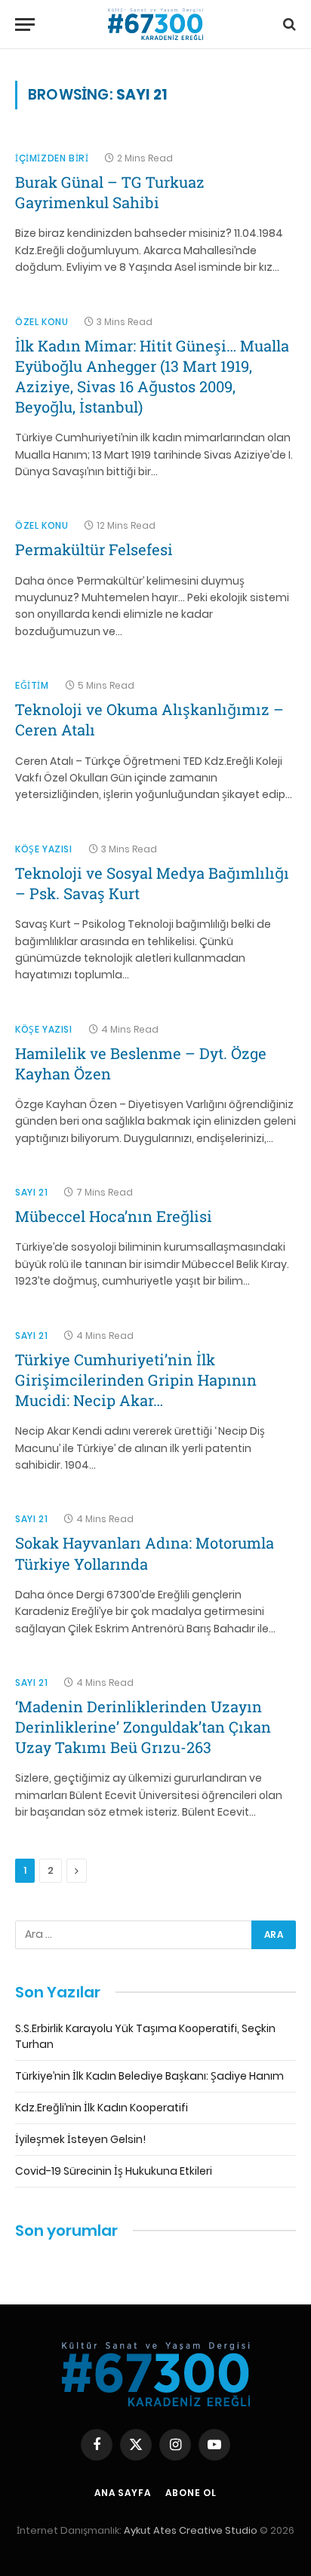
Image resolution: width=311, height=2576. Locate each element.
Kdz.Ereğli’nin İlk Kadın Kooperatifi (102, 2108)
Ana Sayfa (123, 2493)
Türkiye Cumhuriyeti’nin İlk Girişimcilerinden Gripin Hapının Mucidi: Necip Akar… (136, 1380)
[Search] (288, 25)
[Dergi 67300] (155, 25)
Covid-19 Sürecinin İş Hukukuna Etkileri (114, 2171)
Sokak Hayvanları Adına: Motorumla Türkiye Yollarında (145, 1553)
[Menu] (25, 25)
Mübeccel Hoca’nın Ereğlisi (114, 1216)
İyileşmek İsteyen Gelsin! (80, 2139)
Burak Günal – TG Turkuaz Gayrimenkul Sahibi (110, 192)
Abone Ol (191, 2493)
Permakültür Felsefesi (94, 549)
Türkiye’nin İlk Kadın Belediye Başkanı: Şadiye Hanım (149, 2076)
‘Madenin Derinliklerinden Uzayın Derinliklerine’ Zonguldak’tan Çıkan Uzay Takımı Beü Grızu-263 (143, 1727)
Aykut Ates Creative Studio (191, 2530)
